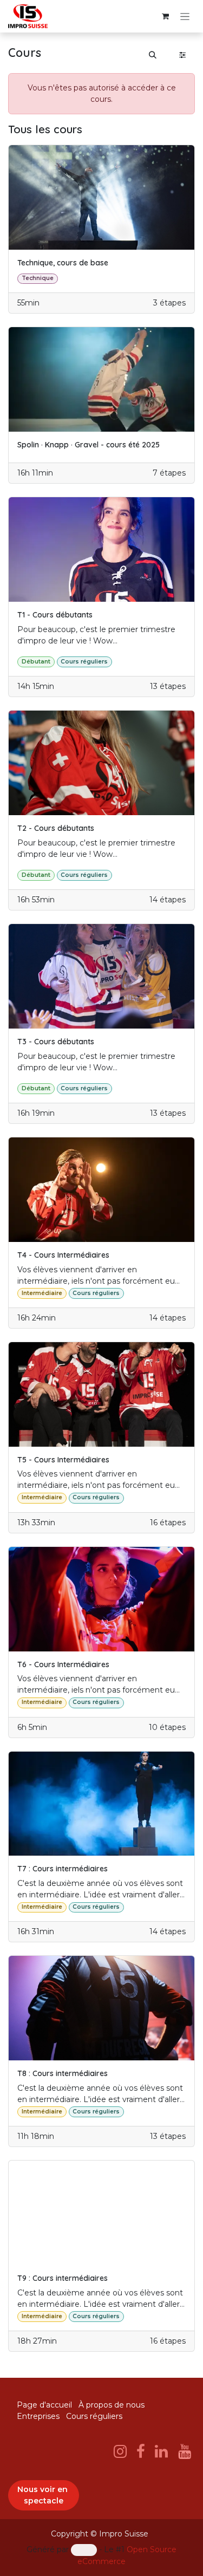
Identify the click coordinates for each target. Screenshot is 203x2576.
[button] (153, 55)
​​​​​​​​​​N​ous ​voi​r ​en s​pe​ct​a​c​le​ (44, 2495)
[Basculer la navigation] (185, 16)
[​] (120, 2451)
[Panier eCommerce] (165, 16)
